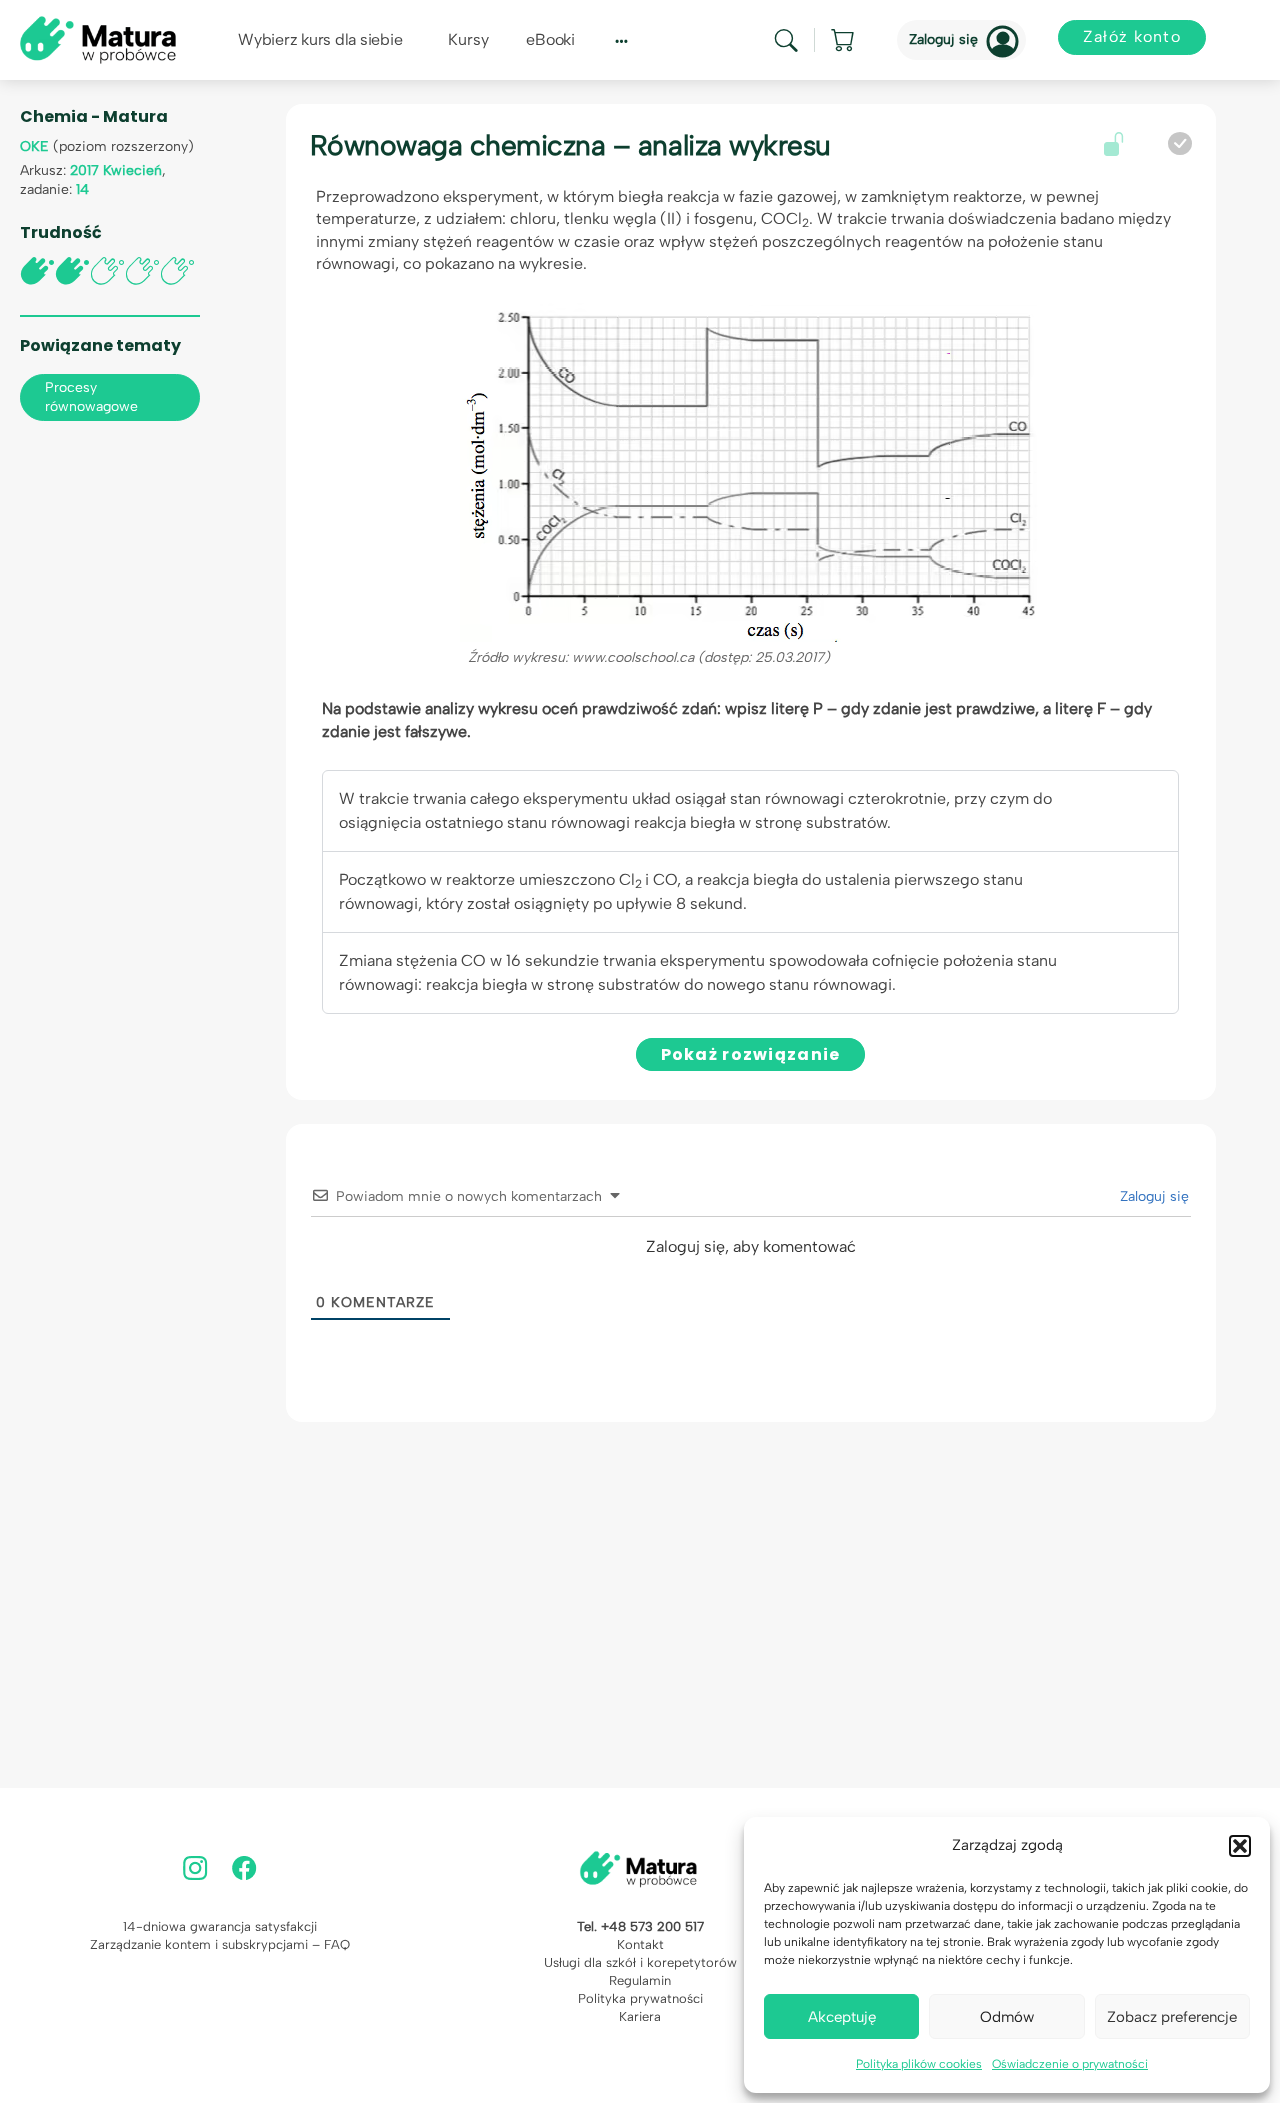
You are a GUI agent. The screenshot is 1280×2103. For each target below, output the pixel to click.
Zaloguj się (943, 39)
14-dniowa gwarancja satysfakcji (220, 1926)
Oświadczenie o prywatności (1070, 2064)
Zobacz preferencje (1172, 2017)
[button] (1240, 1846)
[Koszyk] (844, 40)
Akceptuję (842, 2017)
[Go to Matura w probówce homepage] (98, 38)
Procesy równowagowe (91, 397)
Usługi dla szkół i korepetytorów (640, 1962)
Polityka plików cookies (919, 2064)
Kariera (640, 2016)
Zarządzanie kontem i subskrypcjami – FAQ (220, 1944)
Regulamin (640, 1980)
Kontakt (640, 1944)
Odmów (1007, 2017)
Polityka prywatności (640, 1998)
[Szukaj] (786, 40)
